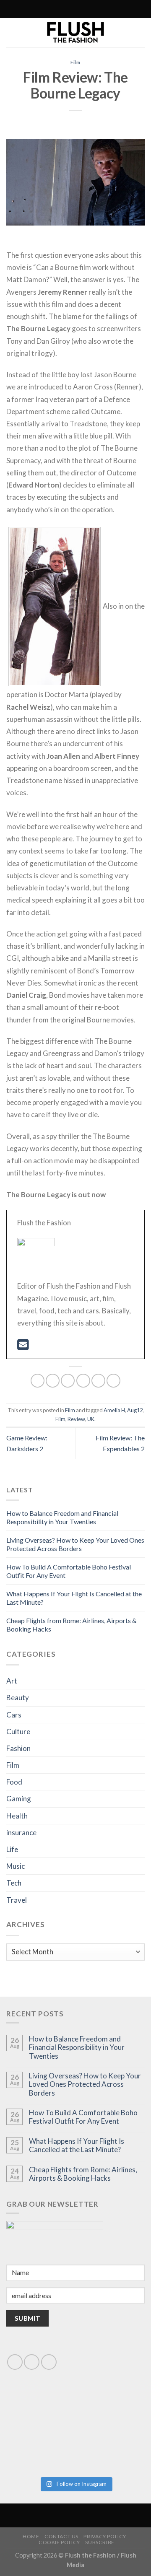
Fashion (18, 1748)
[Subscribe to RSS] (57, 9)
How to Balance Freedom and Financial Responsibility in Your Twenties (62, 1517)
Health (17, 1816)
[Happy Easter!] (40, 2451)
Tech (14, 1883)
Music (16, 1866)
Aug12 (135, 1410)
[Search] (39, 9)
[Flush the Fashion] (75, 33)
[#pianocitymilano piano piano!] (40, 2411)
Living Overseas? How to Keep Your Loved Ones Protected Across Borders (75, 1544)
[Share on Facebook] (53, 1381)
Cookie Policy (59, 2542)
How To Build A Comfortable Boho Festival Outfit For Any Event (83, 2117)
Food (14, 1782)
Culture (18, 1732)
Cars (14, 1715)
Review (76, 1419)
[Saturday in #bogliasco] (111, 2411)
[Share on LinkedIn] (113, 1381)
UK (91, 1419)
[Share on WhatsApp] (38, 1381)
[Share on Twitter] (68, 1381)
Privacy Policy (105, 2536)
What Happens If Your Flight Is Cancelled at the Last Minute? (77, 2145)
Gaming (19, 1799)
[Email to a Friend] (83, 1381)
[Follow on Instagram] (49, 9)
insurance (21, 1833)
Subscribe (100, 2542)
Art (12, 1681)
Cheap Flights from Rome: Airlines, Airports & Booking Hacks (83, 2174)
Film (76, 62)
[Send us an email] (32, 2362)
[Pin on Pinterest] (98, 1381)
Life (12, 1849)
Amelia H (114, 1410)
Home (31, 2536)
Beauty (18, 1698)
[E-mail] (23, 1347)
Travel (17, 1900)
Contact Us (61, 2536)
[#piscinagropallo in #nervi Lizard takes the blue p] (111, 2451)
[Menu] (111, 9)
